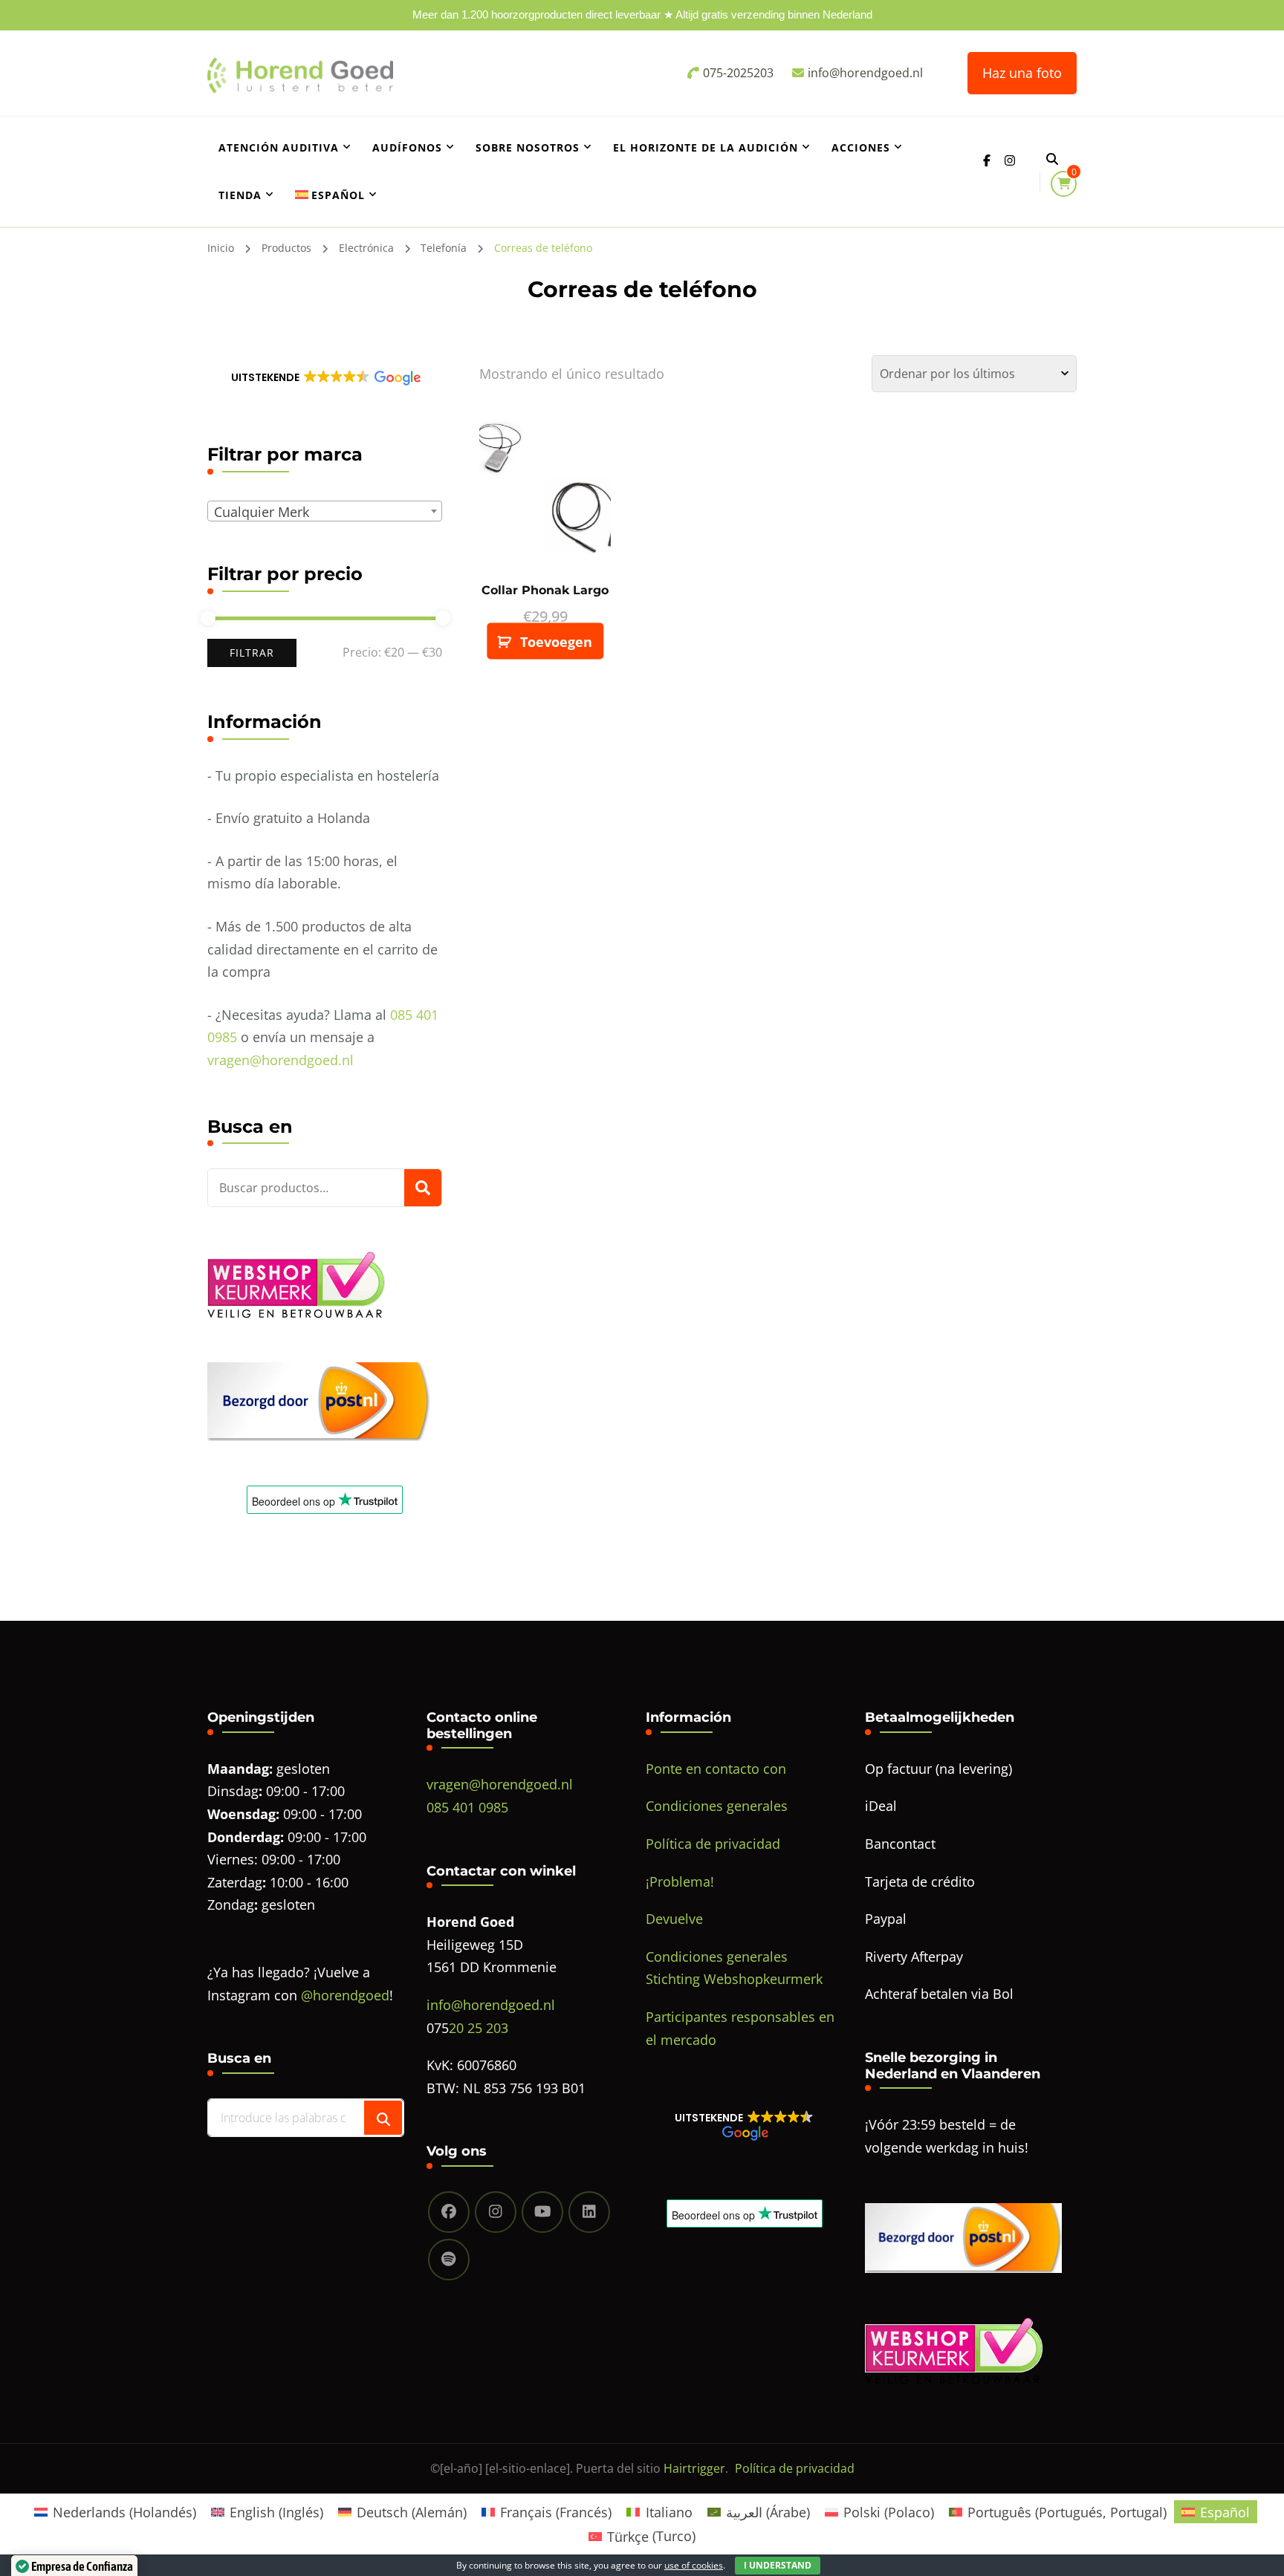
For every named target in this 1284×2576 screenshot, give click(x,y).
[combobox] (325, 511)
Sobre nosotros (528, 147)
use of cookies (694, 2565)
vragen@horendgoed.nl (281, 1060)
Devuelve (674, 1919)
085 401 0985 (467, 1807)
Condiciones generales (717, 1806)
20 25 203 (479, 2028)
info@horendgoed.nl (491, 2005)
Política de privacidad (713, 1844)
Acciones (861, 147)
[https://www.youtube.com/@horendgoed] (542, 2212)
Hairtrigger (694, 2468)
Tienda (240, 195)
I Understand (778, 2565)
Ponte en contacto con (716, 1769)
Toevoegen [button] (556, 642)
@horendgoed (345, 1995)
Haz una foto (1022, 73)
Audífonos (407, 147)
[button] (325, 377)
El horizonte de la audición (706, 147)
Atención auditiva (279, 147)
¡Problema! (680, 1881)
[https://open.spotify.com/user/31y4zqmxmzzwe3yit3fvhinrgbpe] (449, 2260)
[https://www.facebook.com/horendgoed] (449, 2212)
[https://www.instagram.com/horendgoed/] (496, 2212)
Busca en (423, 1188)
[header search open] (1052, 159)
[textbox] (328, 512)
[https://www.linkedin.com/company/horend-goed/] (589, 2212)
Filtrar (252, 653)
